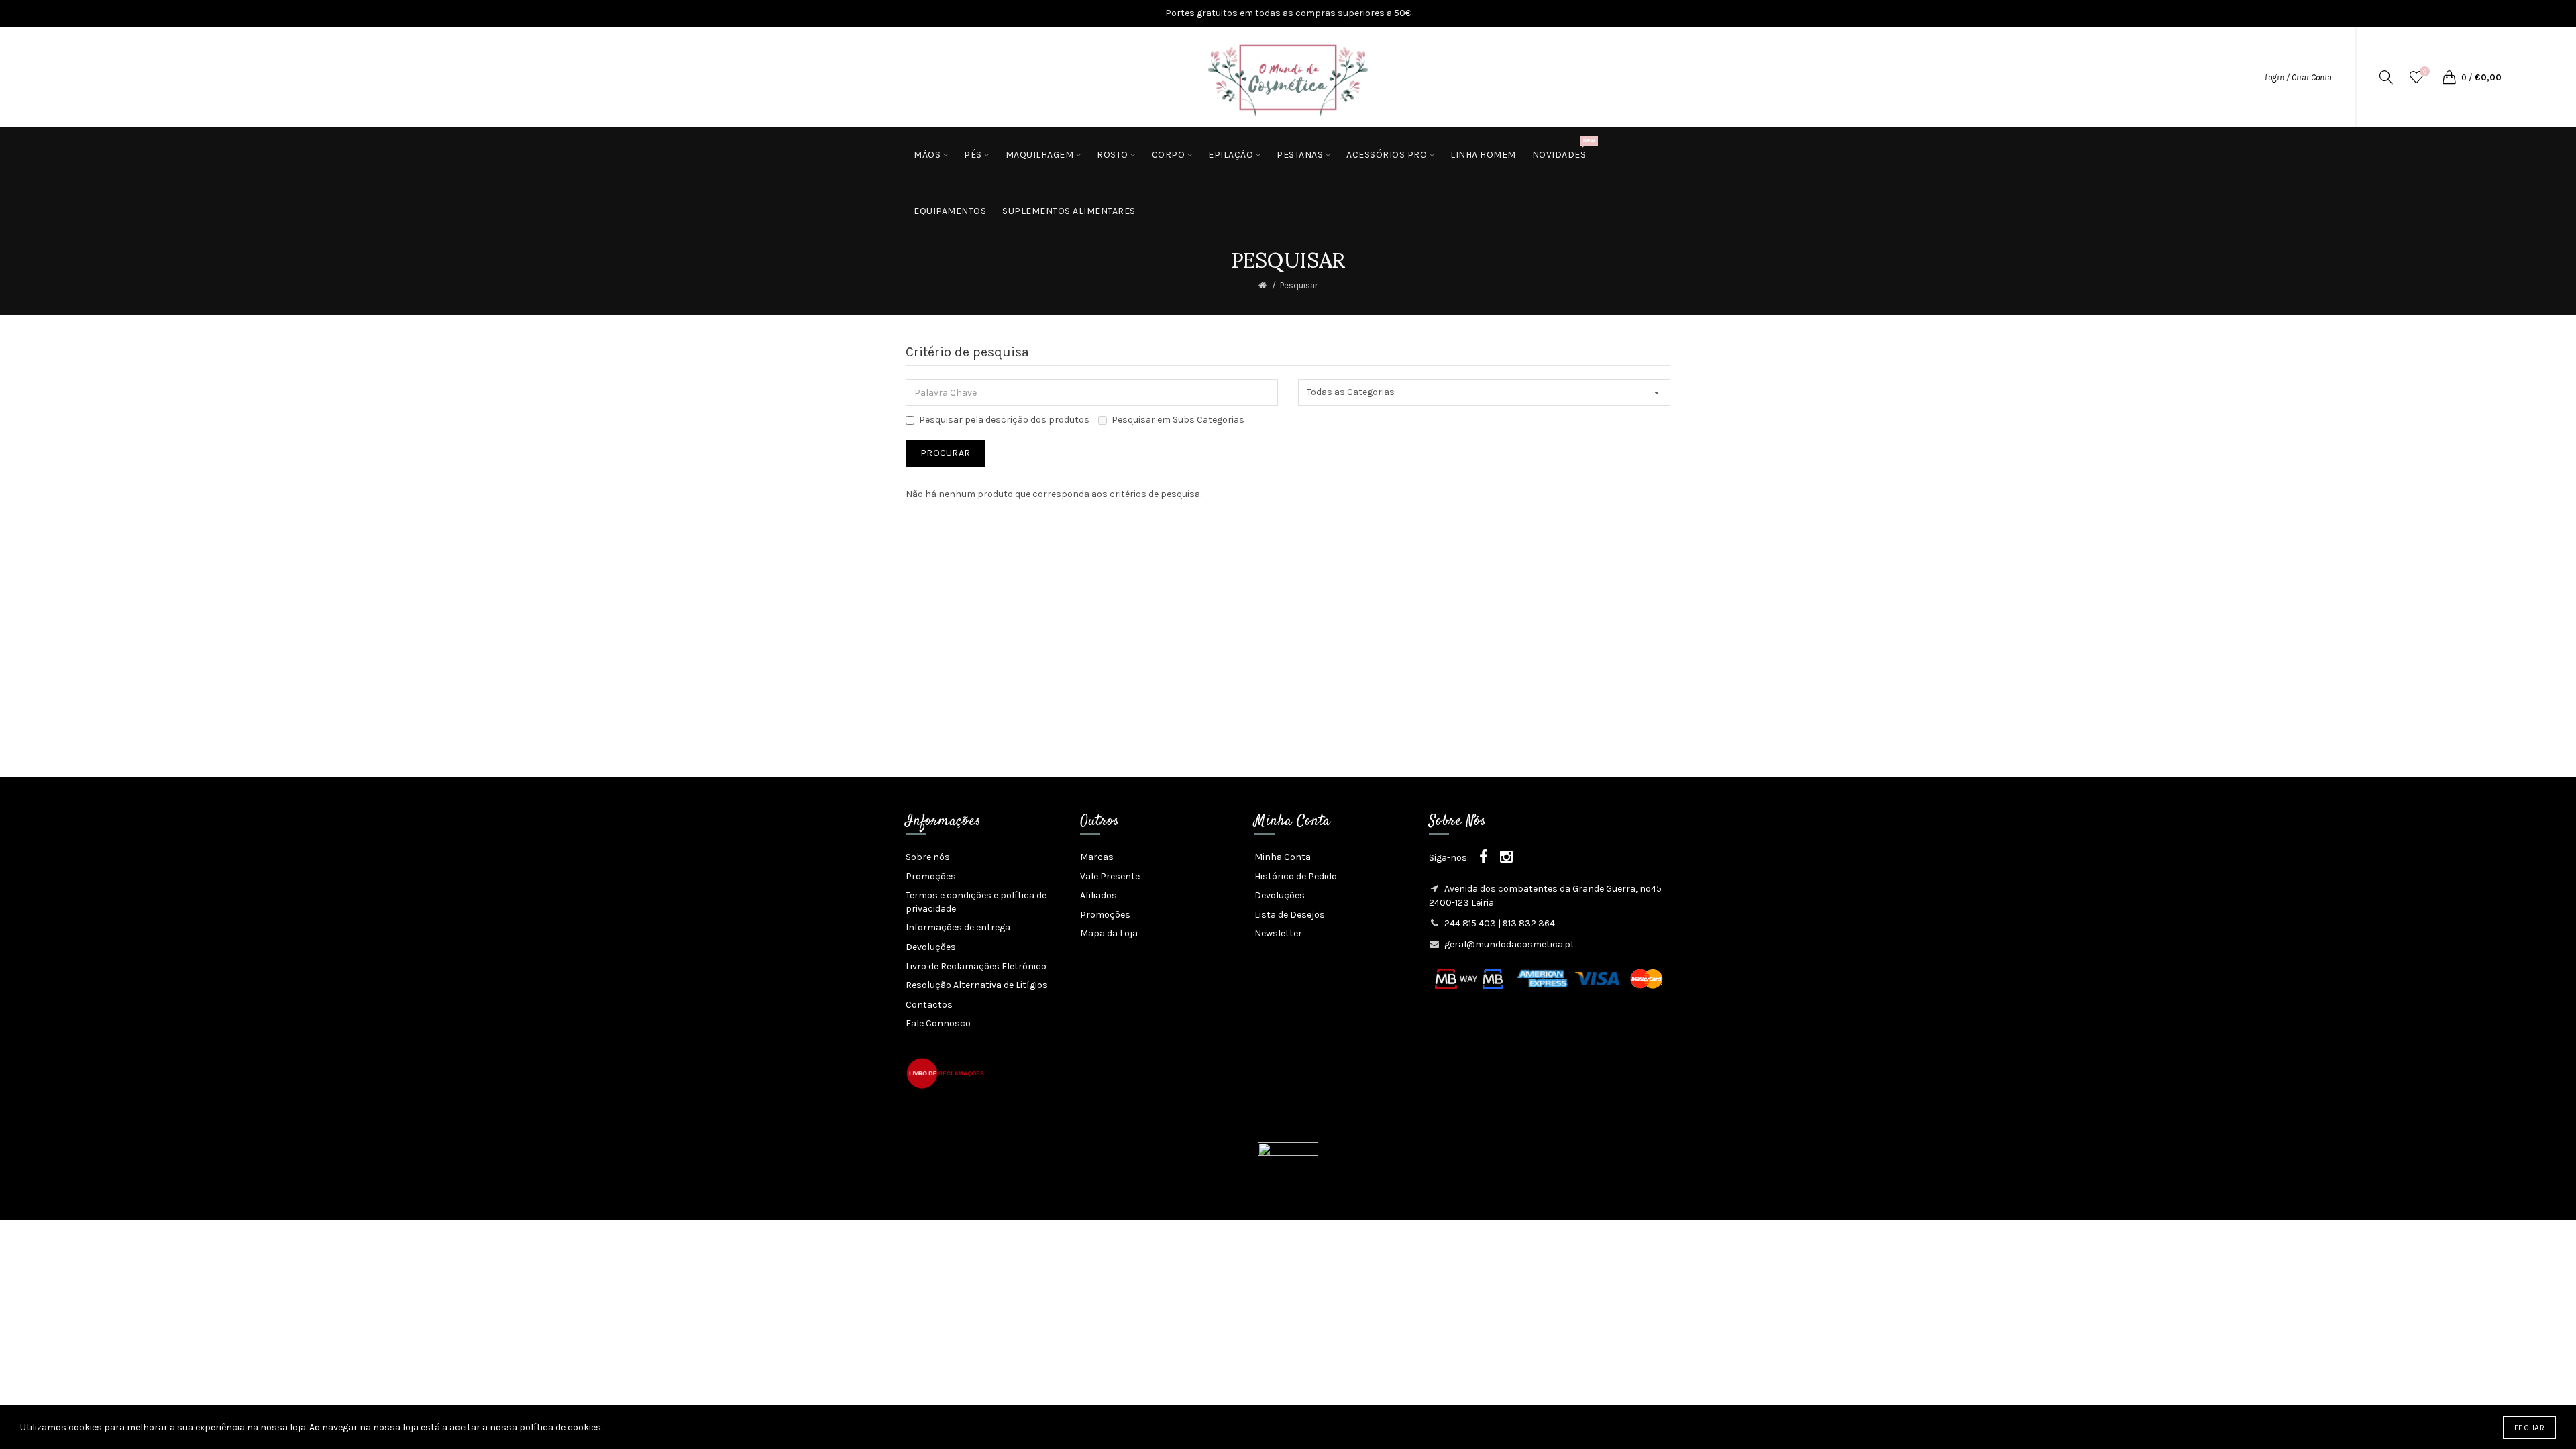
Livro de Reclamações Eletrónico (976, 966)
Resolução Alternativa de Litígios (977, 985)
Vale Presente (1110, 876)
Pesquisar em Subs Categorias (1178, 420)
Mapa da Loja (1109, 933)
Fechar (2529, 1428)
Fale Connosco (938, 1023)
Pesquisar (1299, 285)
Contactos (929, 1005)
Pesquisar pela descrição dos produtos (1004, 420)
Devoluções (931, 947)
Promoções (931, 876)
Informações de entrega (958, 927)
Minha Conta (1283, 857)
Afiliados (1098, 895)
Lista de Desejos (1290, 915)
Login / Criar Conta (2298, 77)
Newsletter (1278, 933)
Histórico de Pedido (1296, 876)
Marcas (1097, 857)
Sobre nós (928, 857)
